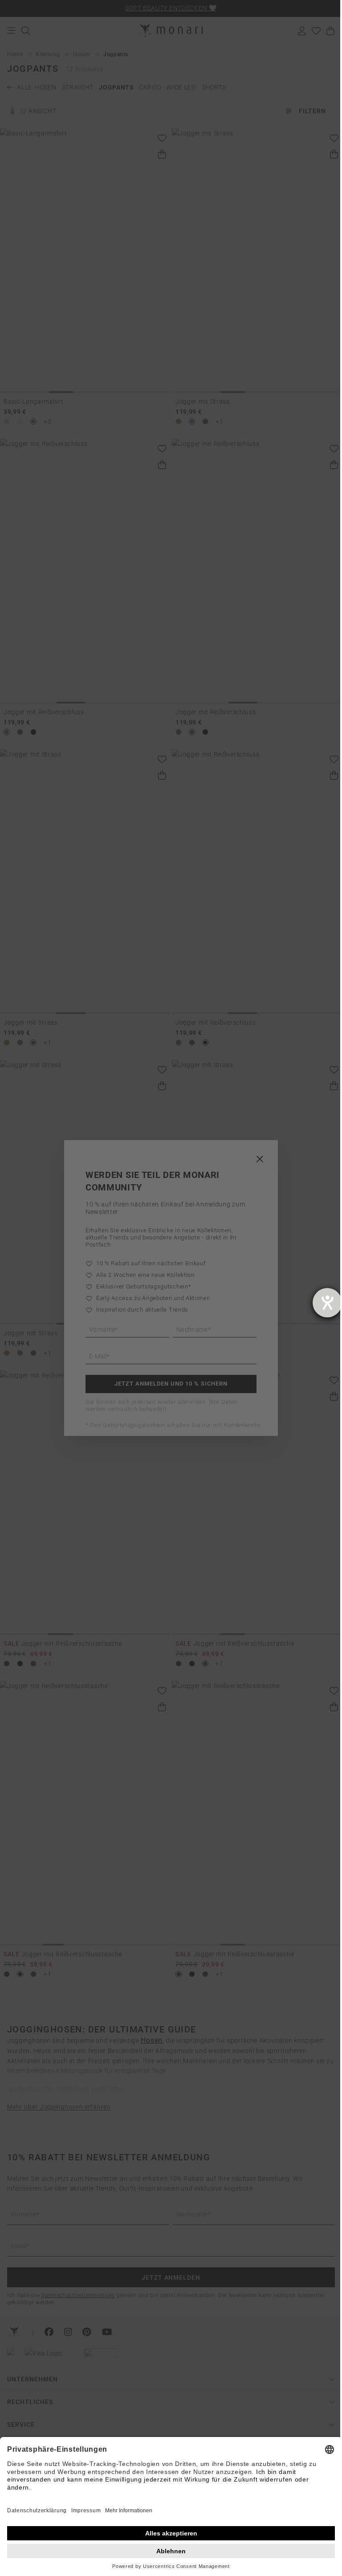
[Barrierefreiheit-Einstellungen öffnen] (327, 1303)
